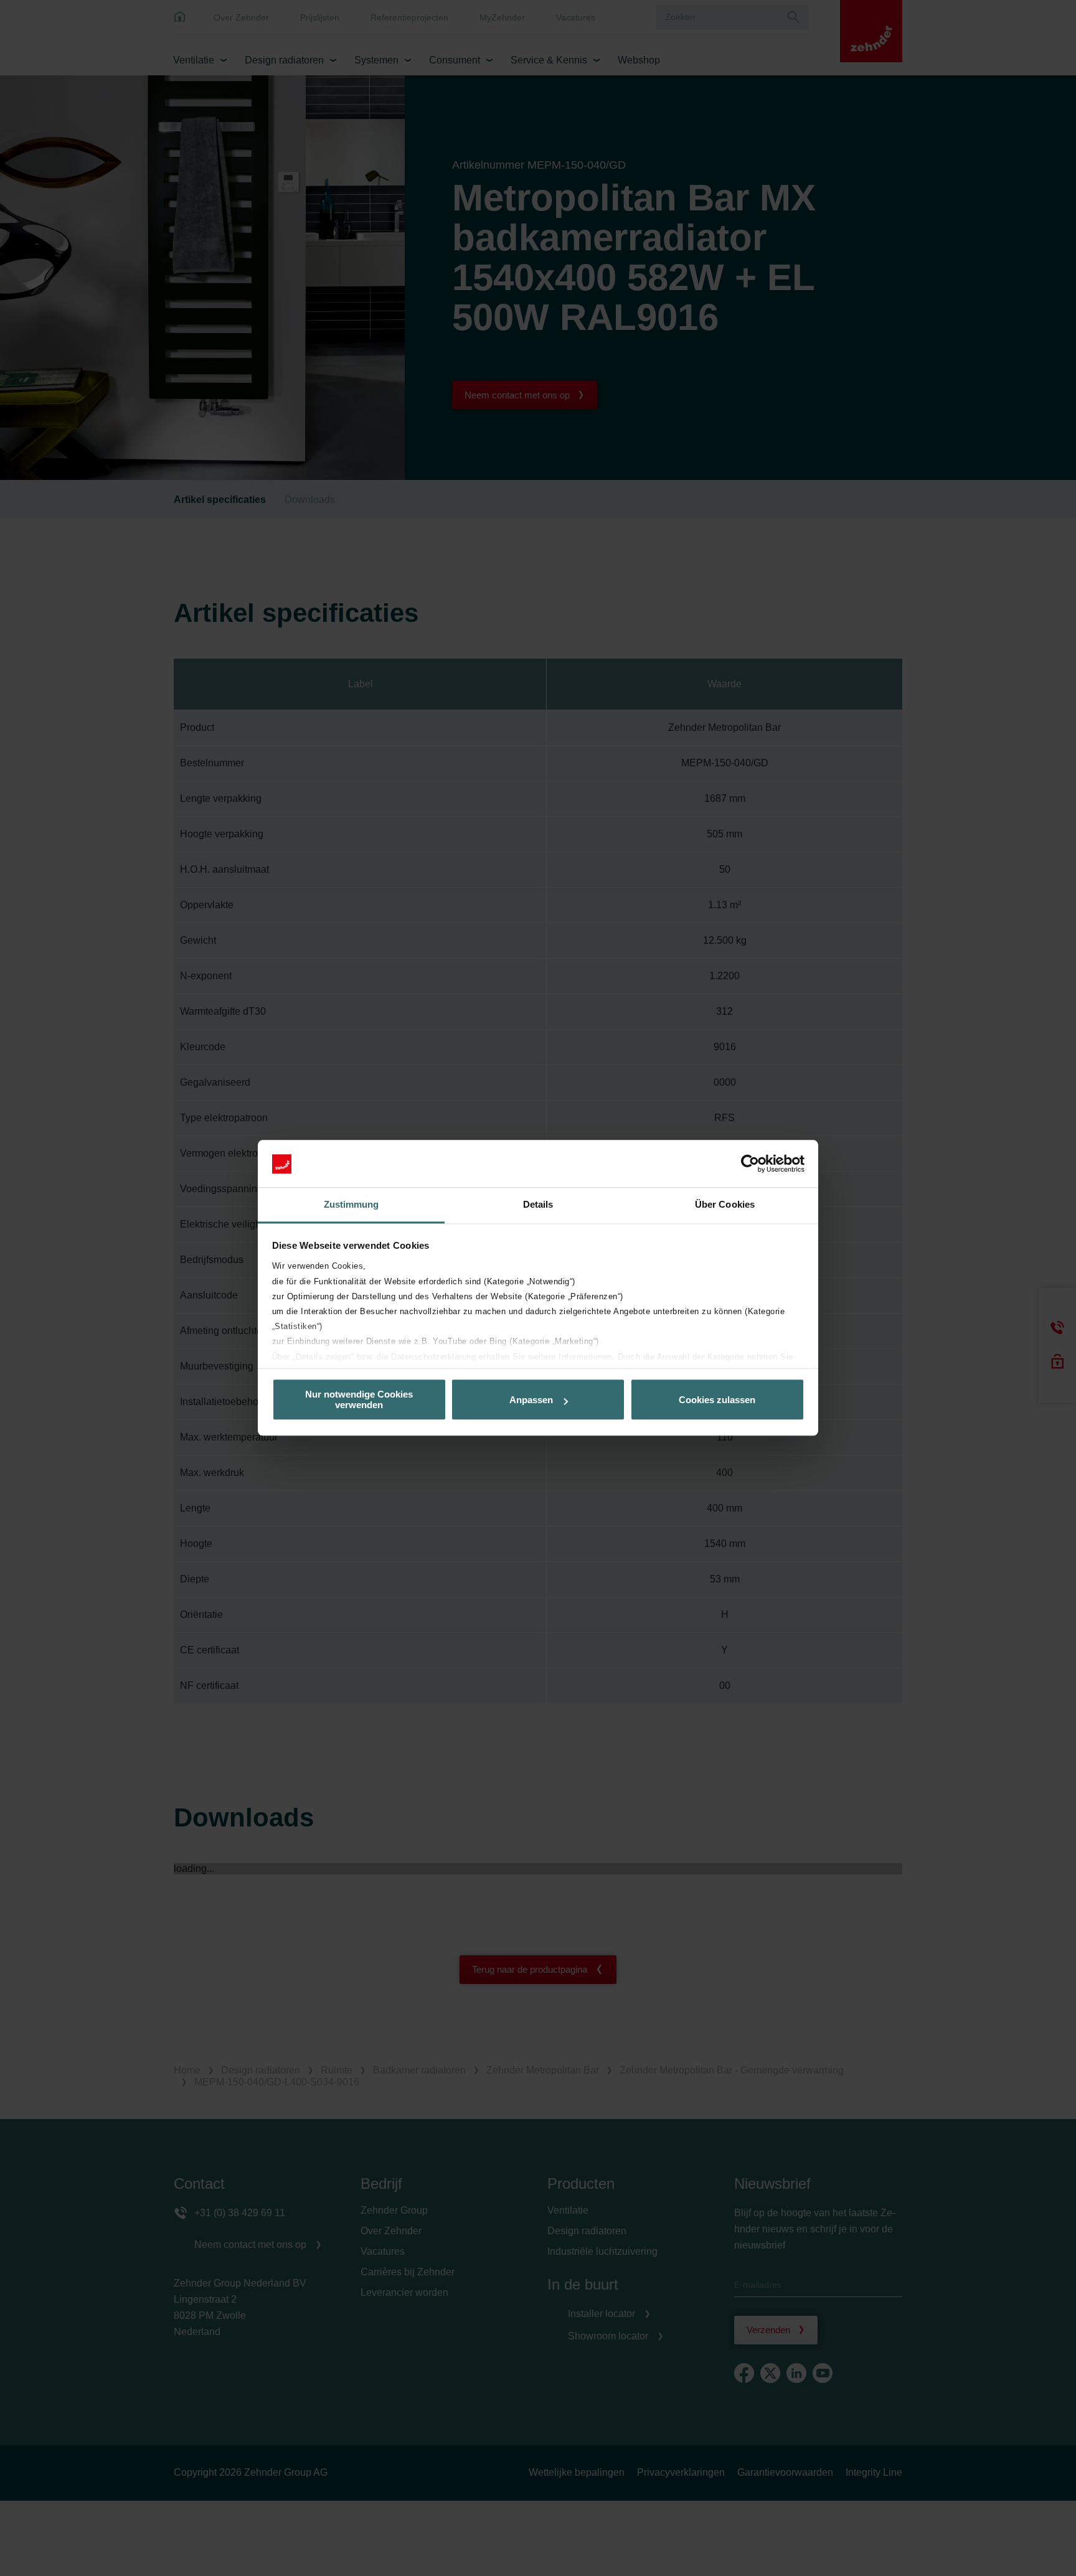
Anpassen (531, 1400)
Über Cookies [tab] (725, 1205)
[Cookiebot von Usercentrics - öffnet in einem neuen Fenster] (750, 1164)
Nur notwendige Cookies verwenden (359, 1400)
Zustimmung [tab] (352, 1205)
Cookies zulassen (717, 1400)
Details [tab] (538, 1205)
